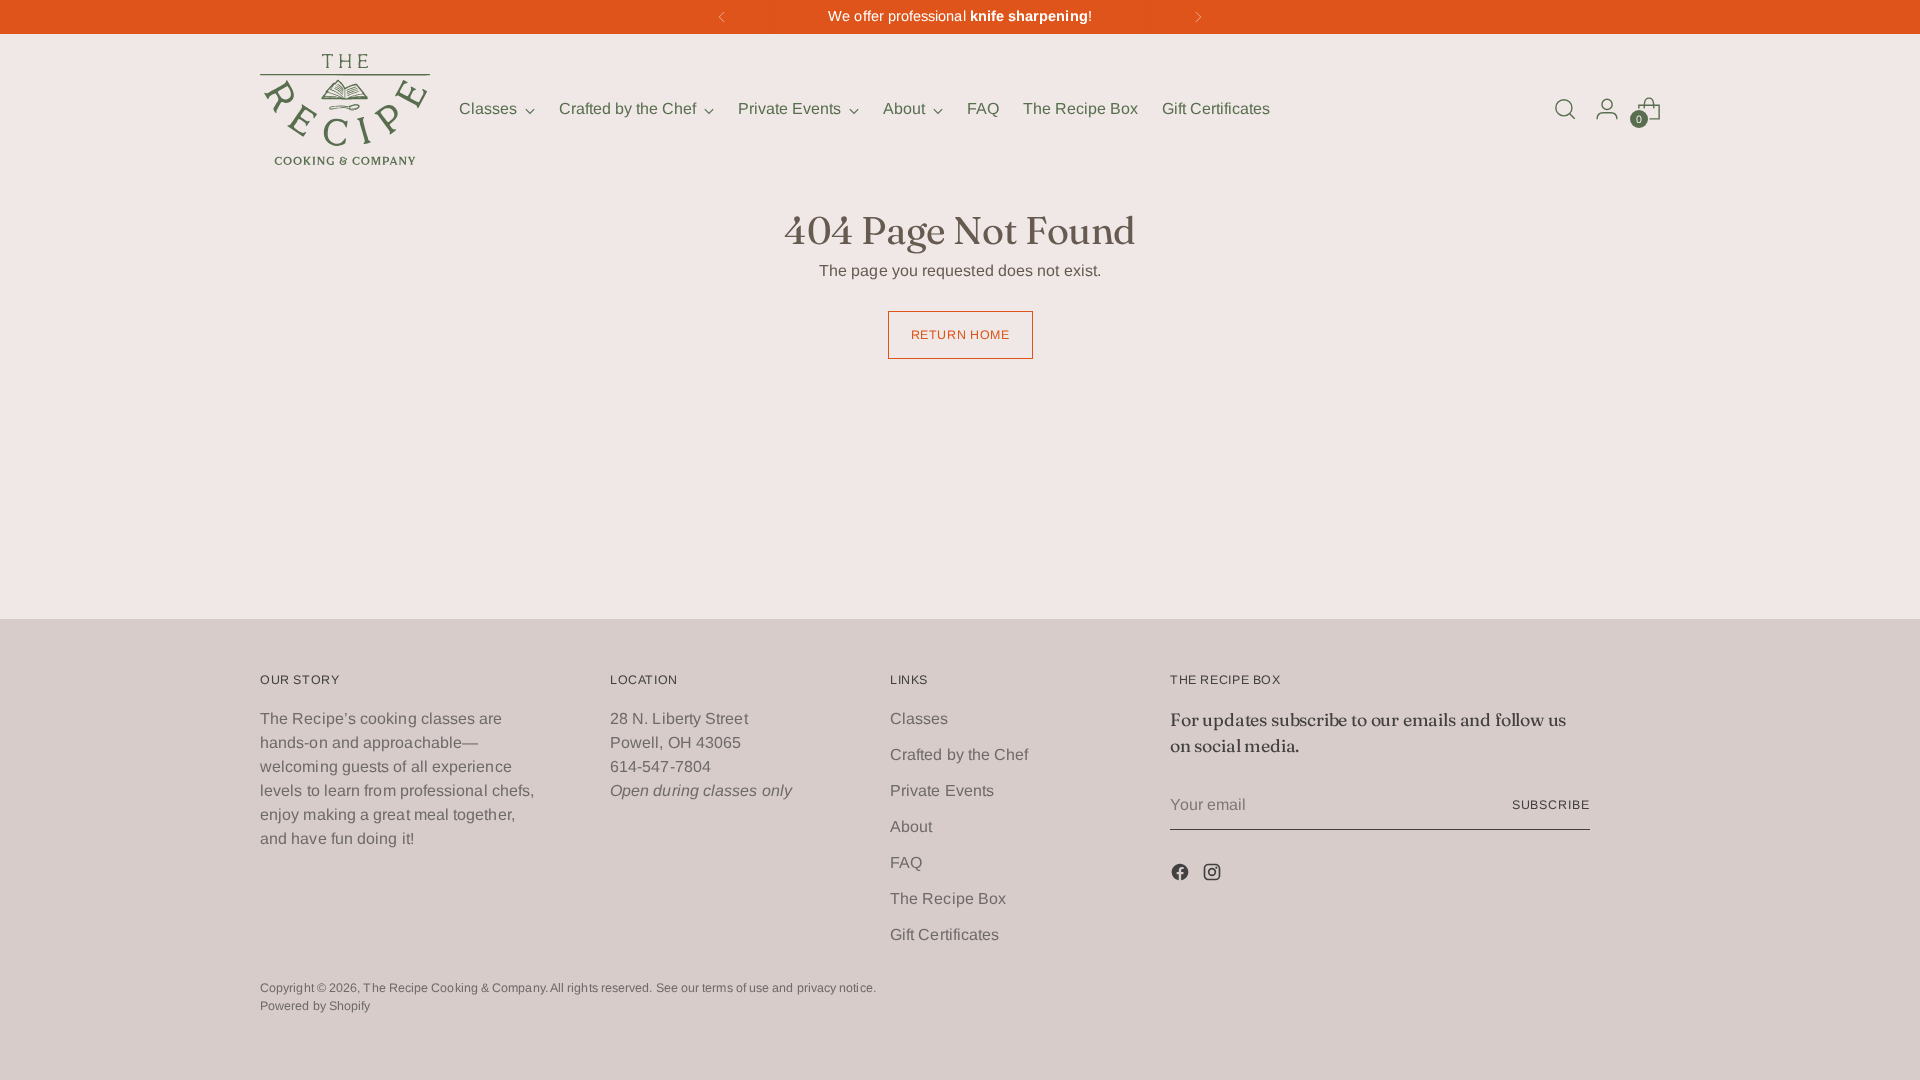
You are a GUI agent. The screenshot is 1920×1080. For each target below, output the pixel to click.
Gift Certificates (944, 934)
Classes (919, 718)
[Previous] (722, 17)
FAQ (906, 862)
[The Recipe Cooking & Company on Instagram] (1214, 875)
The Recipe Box (948, 898)
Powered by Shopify (315, 1006)
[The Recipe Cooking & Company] (345, 109)
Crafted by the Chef (959, 754)
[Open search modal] (1565, 109)
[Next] (1198, 17)
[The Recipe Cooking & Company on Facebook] (1182, 875)
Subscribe (1551, 805)
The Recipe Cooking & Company (453, 988)
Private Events (942, 790)
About (911, 826)
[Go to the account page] (1607, 109)
